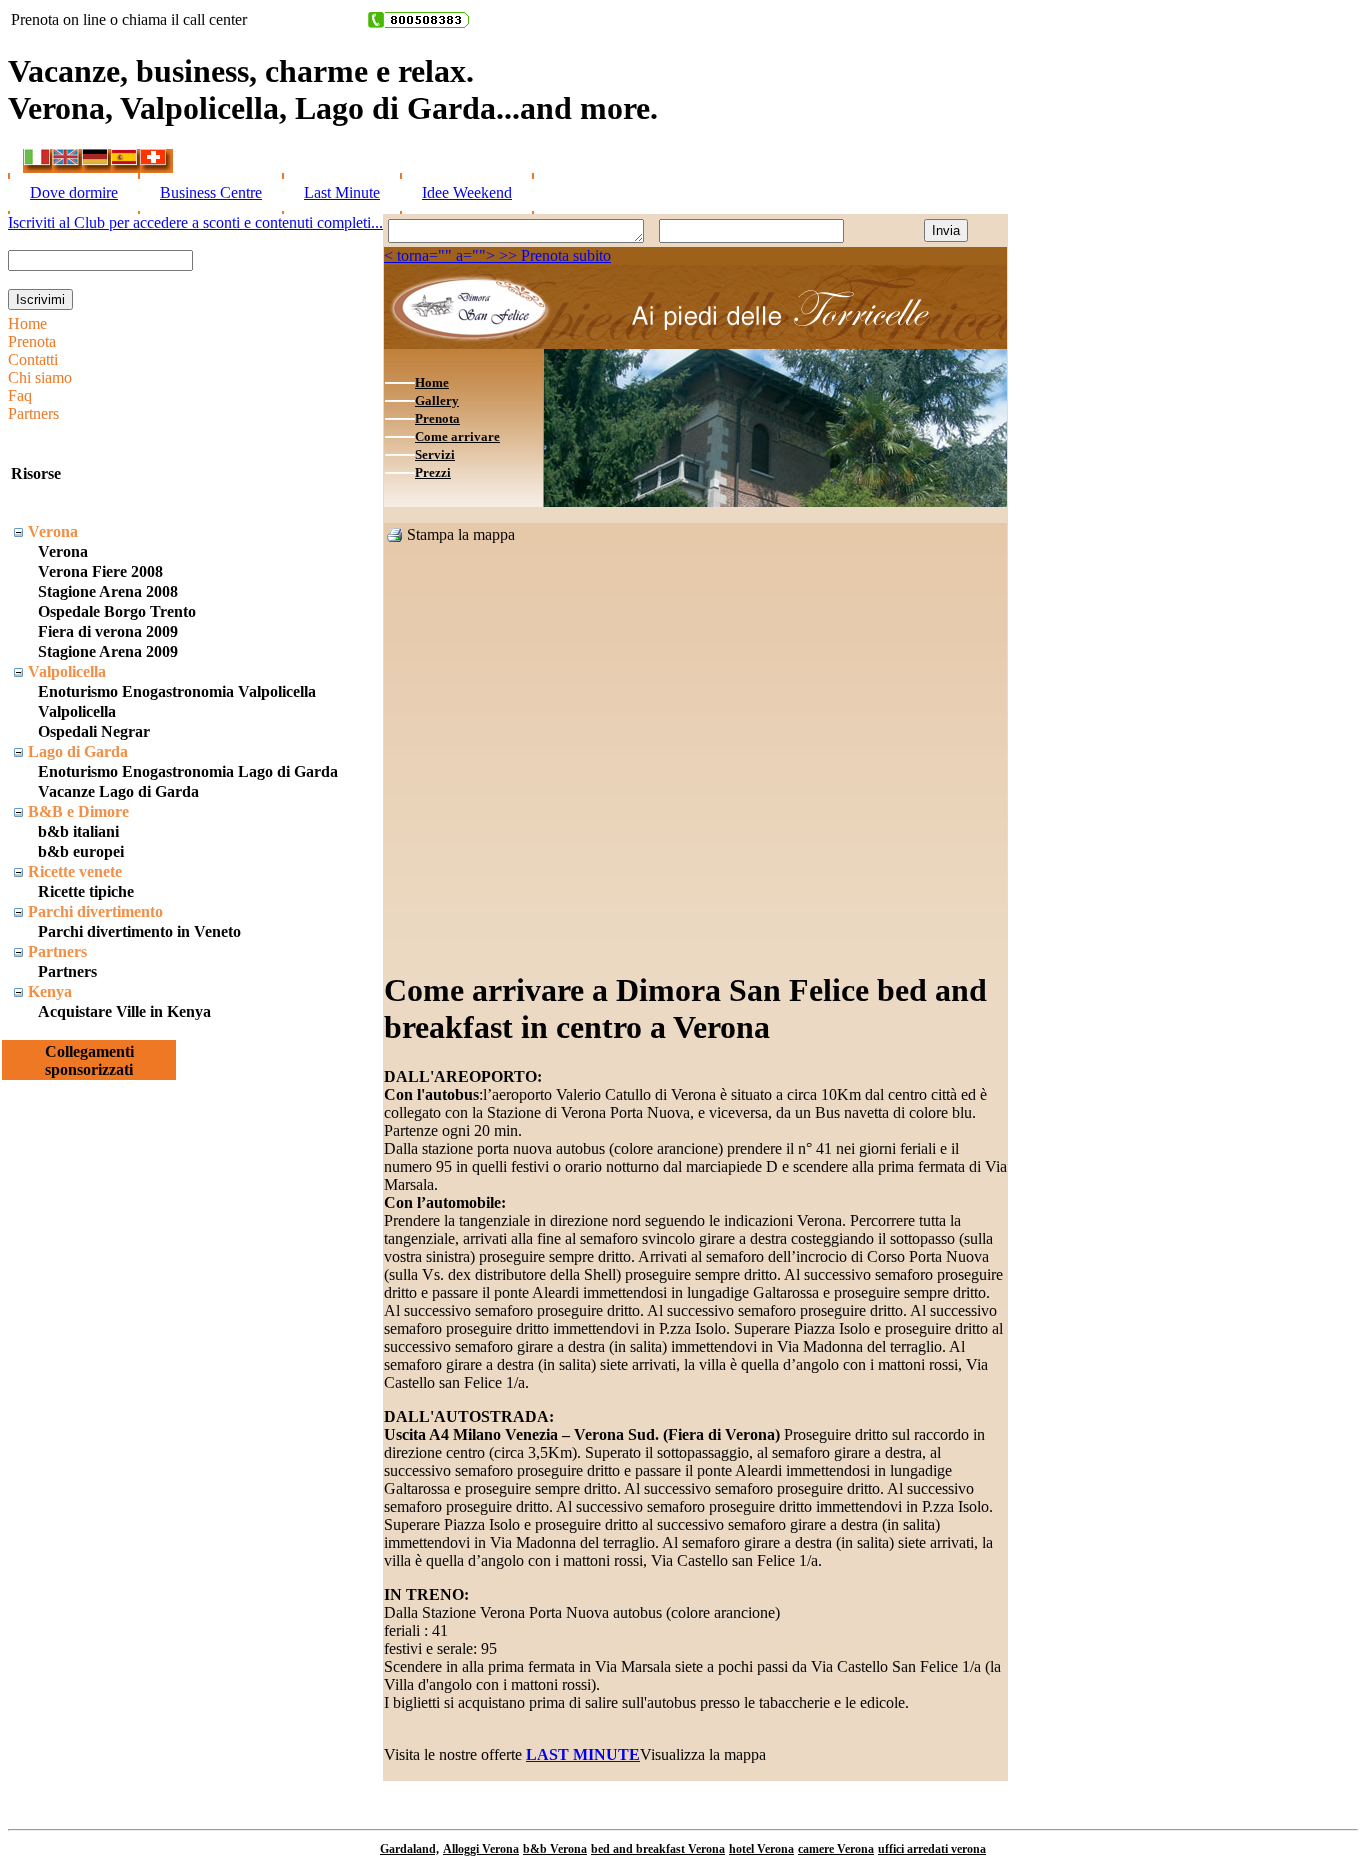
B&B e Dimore (78, 811)
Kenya (50, 991)
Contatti (33, 359)
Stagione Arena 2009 (108, 651)
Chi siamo (40, 377)
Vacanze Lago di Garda (118, 791)
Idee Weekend (467, 192)
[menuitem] (40, 324)
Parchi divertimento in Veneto (139, 931)
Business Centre (211, 192)
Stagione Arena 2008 (108, 591)
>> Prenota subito (553, 255)
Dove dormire (74, 192)
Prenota (32, 341)
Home (27, 323)
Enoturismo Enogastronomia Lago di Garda (188, 771)
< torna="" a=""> (439, 255)
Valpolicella (67, 671)
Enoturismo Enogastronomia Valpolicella (177, 691)
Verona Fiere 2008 (100, 571)
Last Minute (342, 192)
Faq (20, 395)
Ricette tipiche (86, 891)
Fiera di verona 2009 (108, 631)
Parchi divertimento (95, 911)
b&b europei (81, 851)
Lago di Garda (78, 751)
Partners (33, 413)
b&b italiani (78, 831)
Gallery (437, 400)
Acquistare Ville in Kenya (124, 1011)
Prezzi (433, 472)
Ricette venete (75, 871)
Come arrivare (457, 436)
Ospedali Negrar (94, 731)
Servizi (435, 454)
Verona (53, 531)
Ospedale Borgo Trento (117, 611)
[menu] (40, 369)
